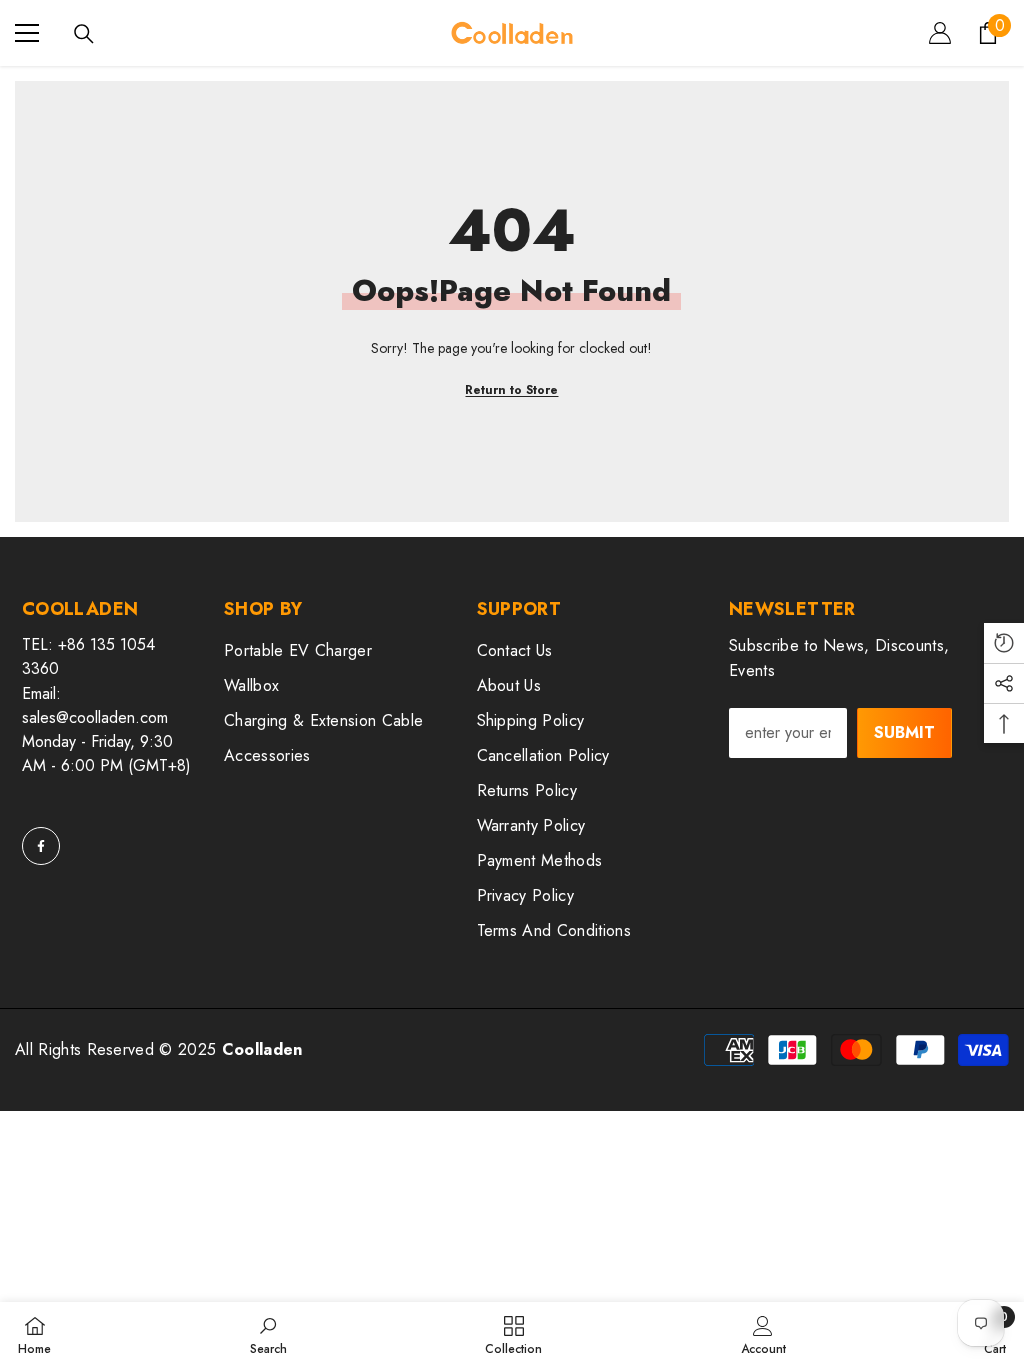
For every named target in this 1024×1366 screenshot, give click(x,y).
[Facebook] (41, 846)
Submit (904, 732)
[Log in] (940, 33)
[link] (268, 1334)
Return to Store (511, 390)
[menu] (27, 33)
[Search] (84, 34)
